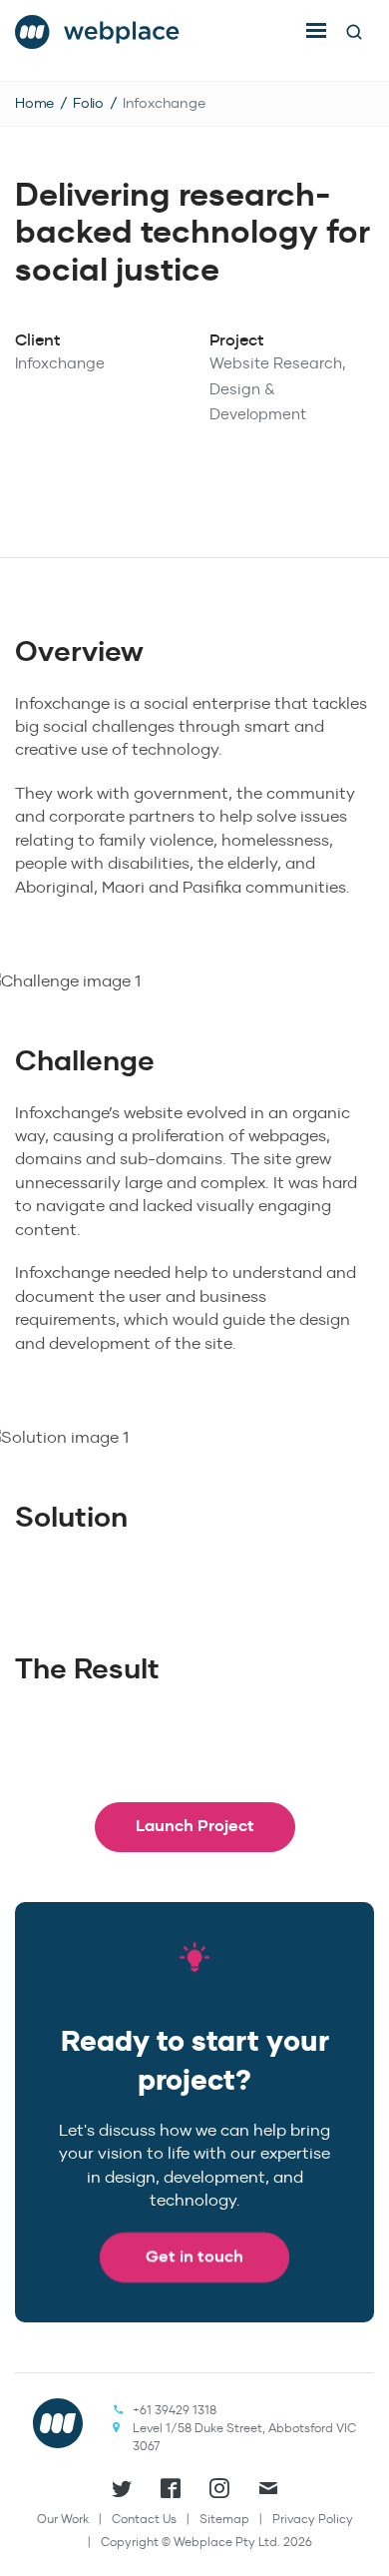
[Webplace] (98, 26)
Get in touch (194, 2256)
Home (34, 103)
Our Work (63, 2519)
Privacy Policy (313, 2519)
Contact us (144, 2519)
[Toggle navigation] (316, 30)
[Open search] (354, 32)
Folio (88, 103)
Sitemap (224, 2519)
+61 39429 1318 (175, 2410)
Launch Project (195, 1826)
